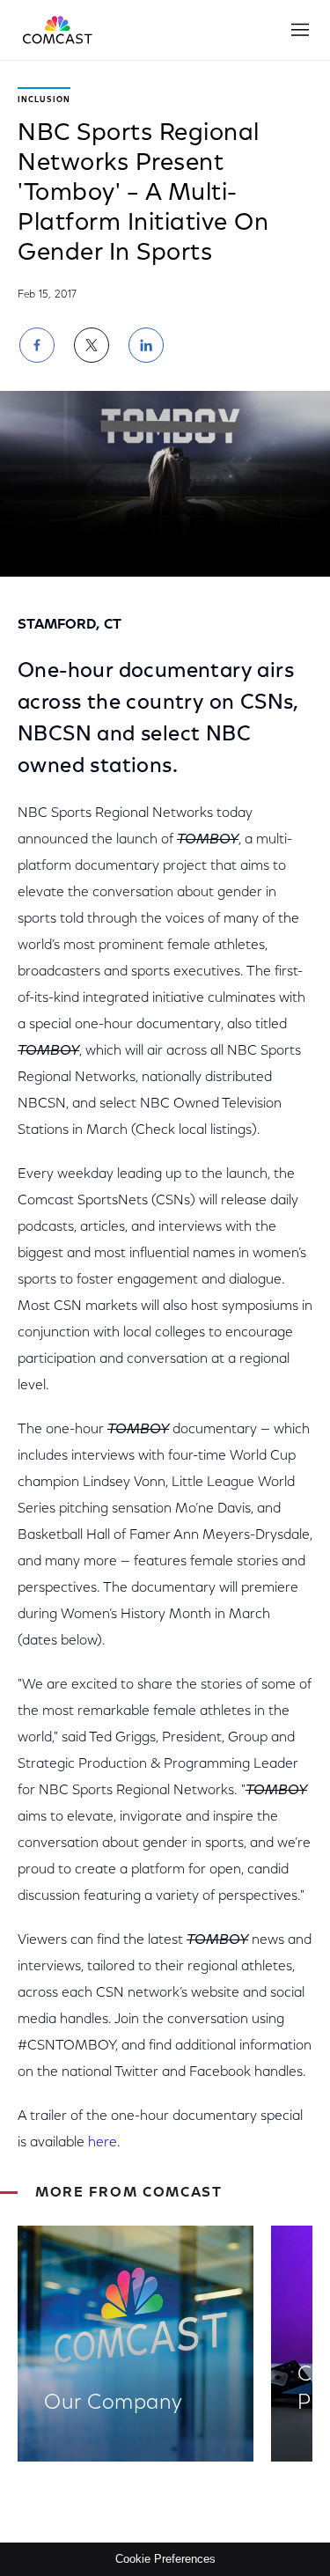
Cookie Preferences (165, 2559)
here (103, 2143)
